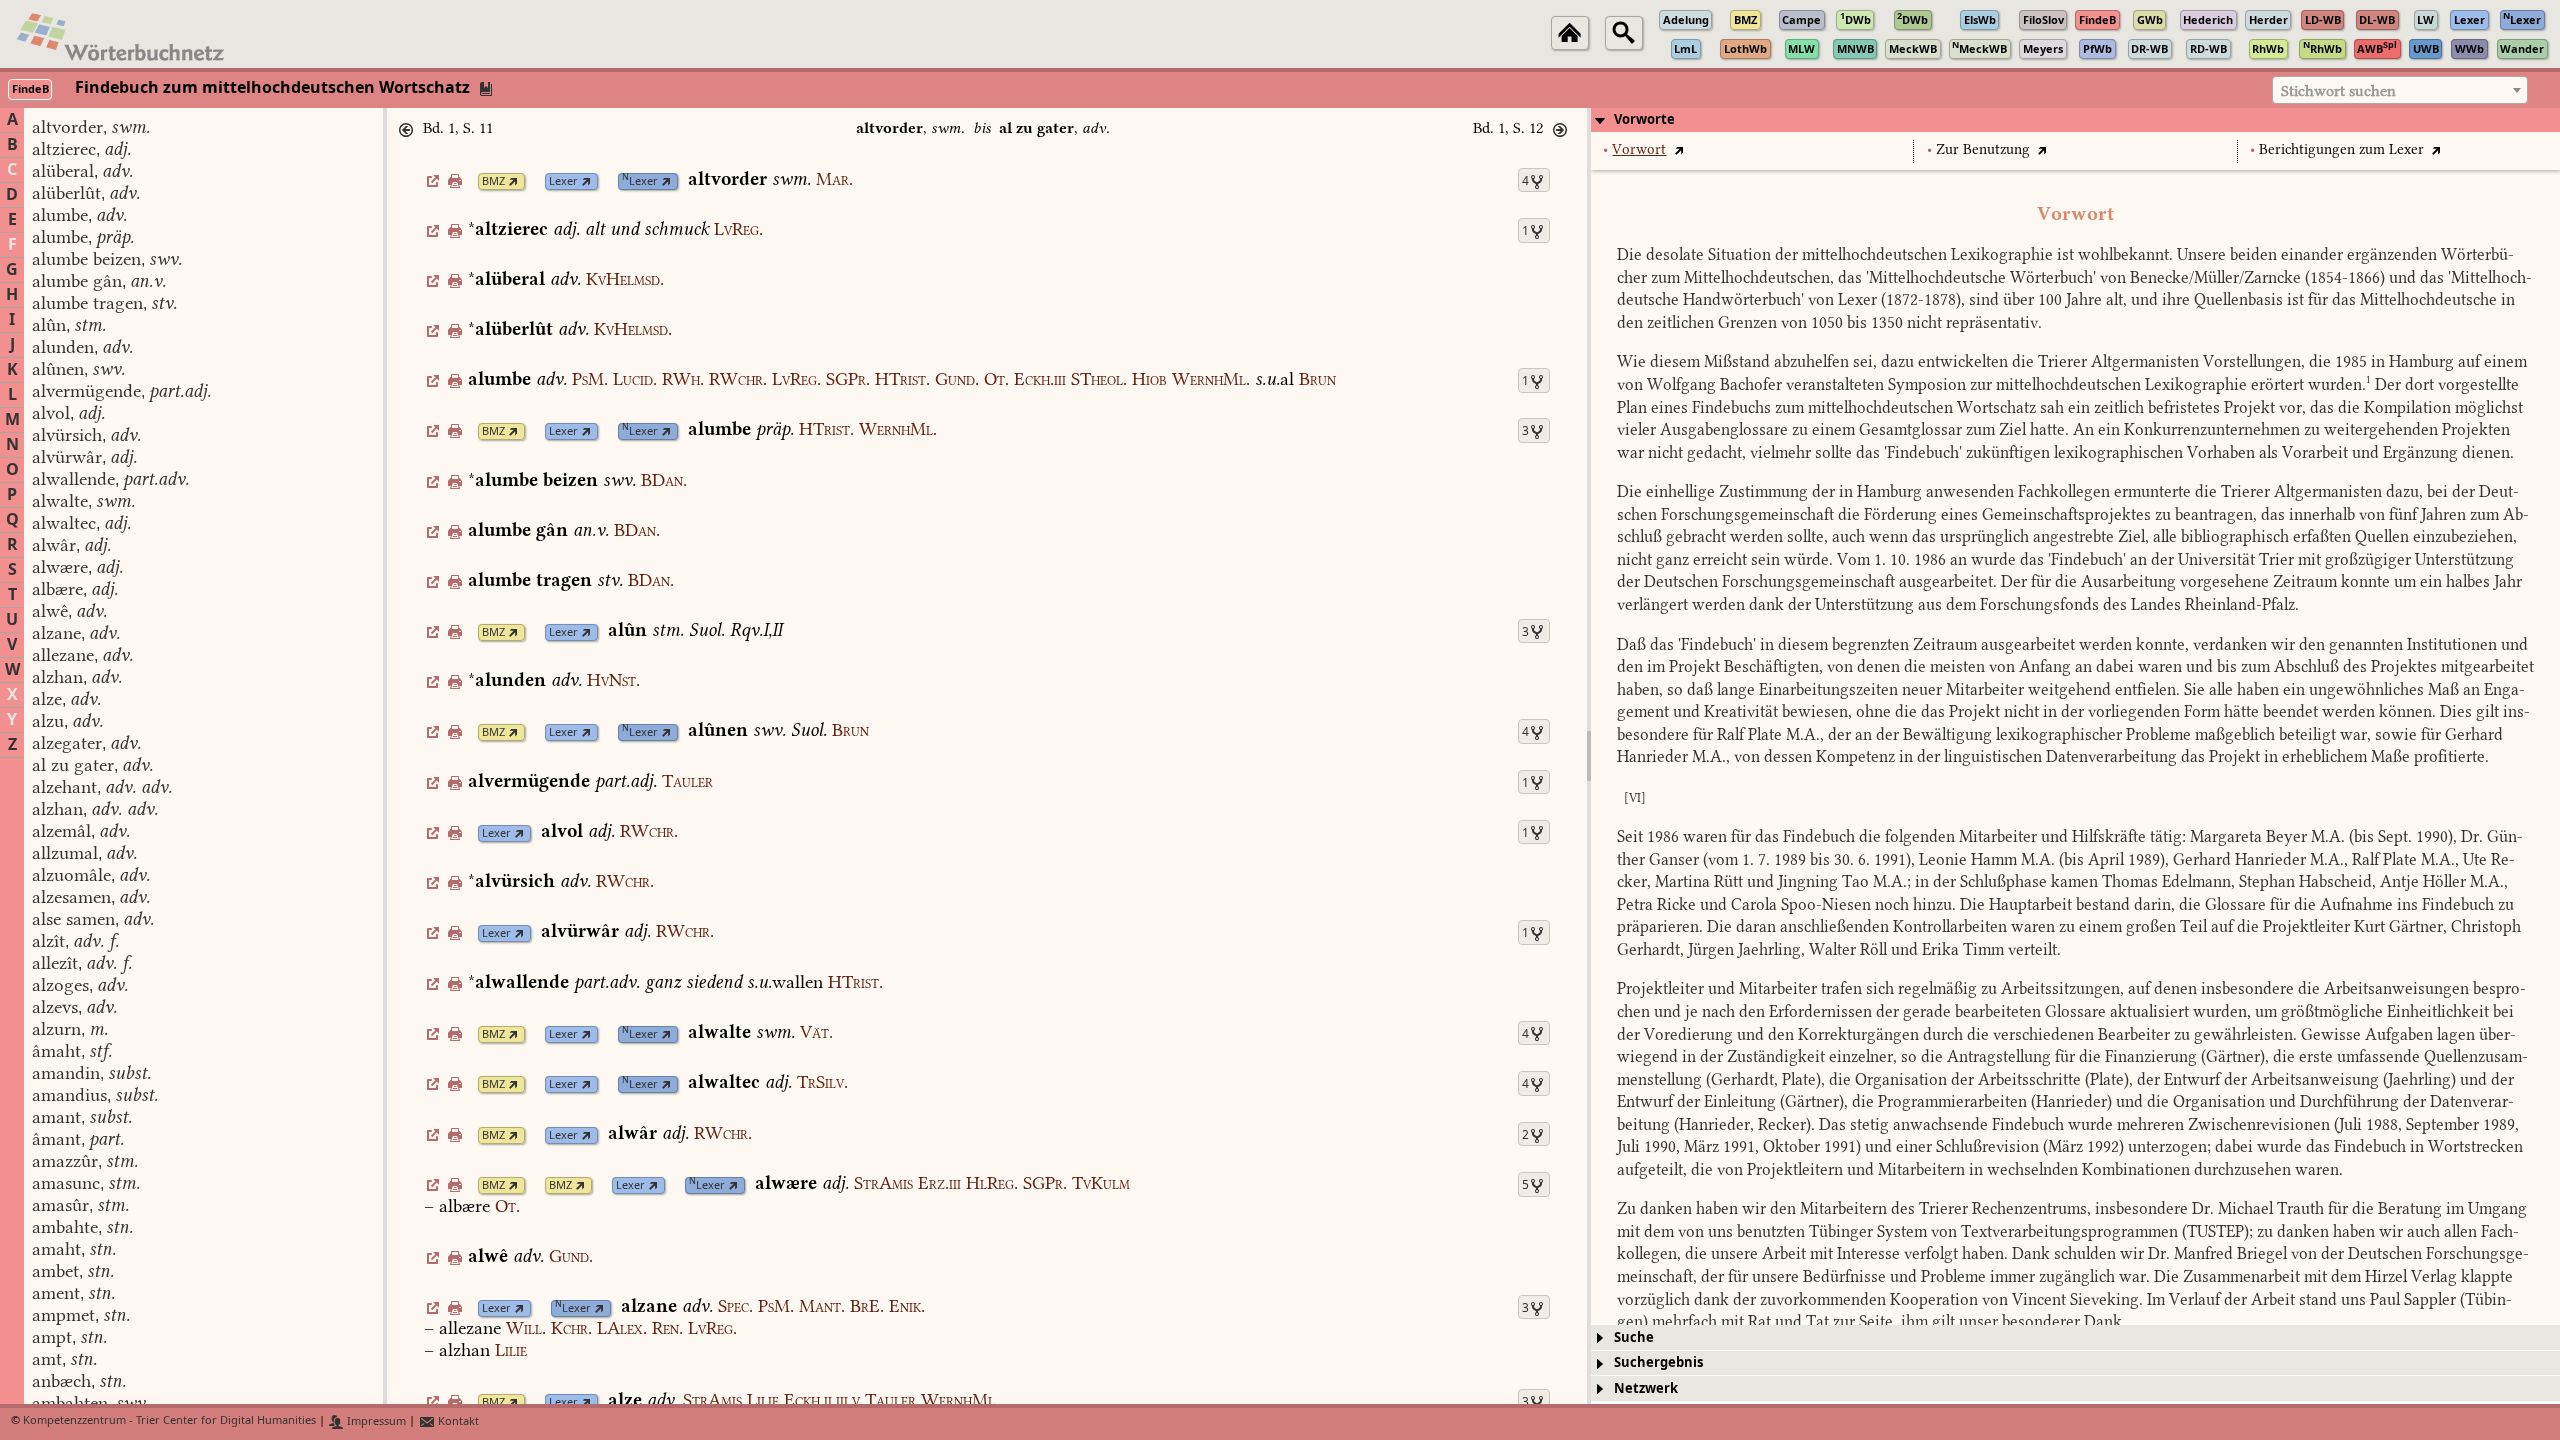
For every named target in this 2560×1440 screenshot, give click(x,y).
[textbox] (2400, 91)
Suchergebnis (1658, 1362)
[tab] (2075, 120)
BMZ (493, 181)
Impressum (375, 1421)
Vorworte (1644, 119)
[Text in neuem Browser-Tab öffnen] (1678, 149)
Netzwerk (1646, 1388)
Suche (1634, 1337)
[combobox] (2400, 90)
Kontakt (457, 1421)
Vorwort (1639, 149)
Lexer (563, 181)
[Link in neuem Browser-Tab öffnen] (513, 181)
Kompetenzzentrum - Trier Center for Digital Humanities (169, 1421)
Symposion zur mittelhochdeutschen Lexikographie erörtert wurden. (2129, 384)
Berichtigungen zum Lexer (2341, 149)
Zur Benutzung (1983, 149)
